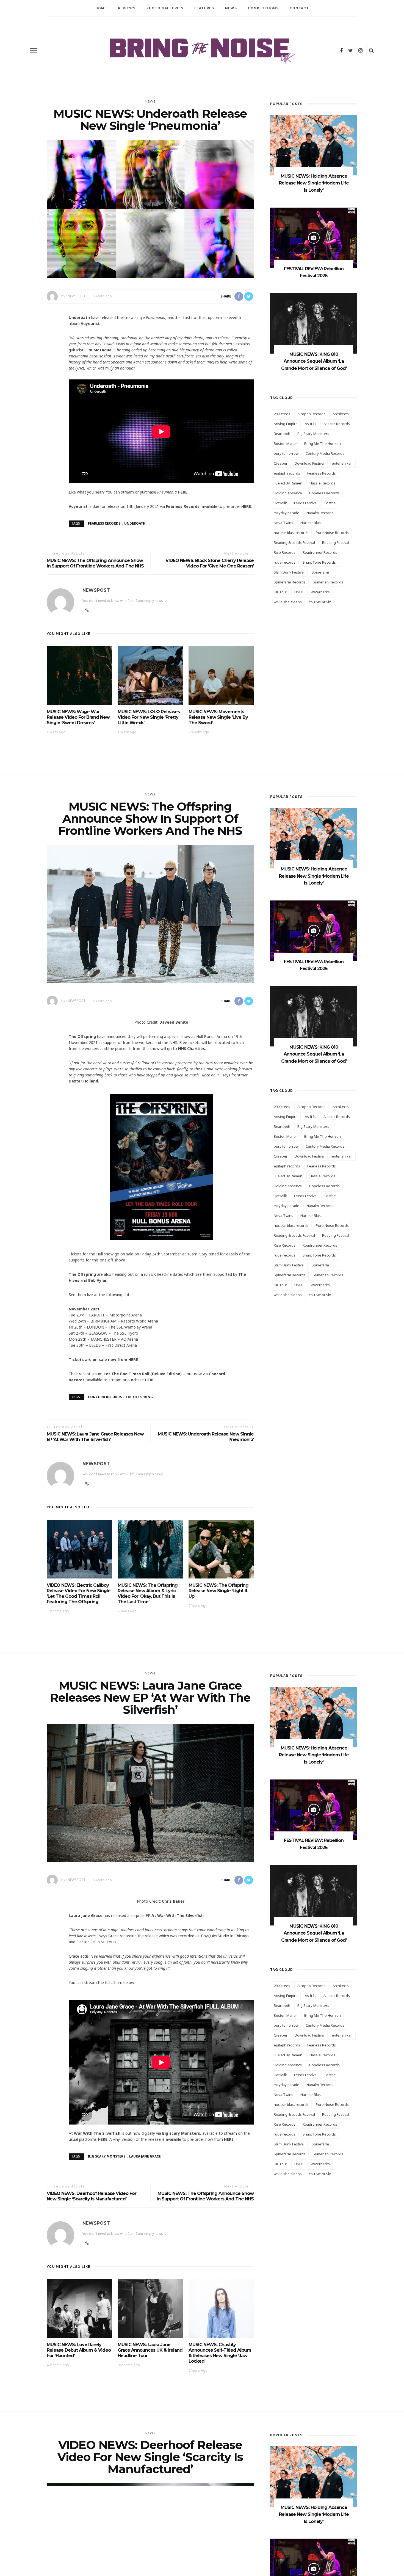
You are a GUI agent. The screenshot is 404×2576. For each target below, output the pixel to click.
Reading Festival (336, 542)
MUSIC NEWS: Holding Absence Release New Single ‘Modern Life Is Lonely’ (314, 183)
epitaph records (287, 473)
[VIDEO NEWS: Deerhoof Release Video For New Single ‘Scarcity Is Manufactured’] (150, 2560)
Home (101, 8)
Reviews (127, 8)
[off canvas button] (34, 50)
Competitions (263, 8)
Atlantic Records (337, 424)
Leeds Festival (306, 503)
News (231, 8)
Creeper (281, 463)
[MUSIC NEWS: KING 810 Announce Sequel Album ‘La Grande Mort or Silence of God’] (314, 323)
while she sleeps (288, 602)
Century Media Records (325, 453)
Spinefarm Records (290, 582)
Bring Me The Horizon (323, 443)
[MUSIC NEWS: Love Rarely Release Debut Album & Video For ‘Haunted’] (79, 2308)
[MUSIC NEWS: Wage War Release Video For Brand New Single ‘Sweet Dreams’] (79, 675)
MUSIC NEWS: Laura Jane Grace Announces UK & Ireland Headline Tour (150, 2350)
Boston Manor (285, 443)
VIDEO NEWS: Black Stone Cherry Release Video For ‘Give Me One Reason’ (210, 563)
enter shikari (342, 463)
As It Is (311, 424)
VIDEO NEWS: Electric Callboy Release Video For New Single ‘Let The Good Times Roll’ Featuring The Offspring (79, 1593)
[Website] (87, 1484)
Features (204, 8)
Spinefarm (320, 572)
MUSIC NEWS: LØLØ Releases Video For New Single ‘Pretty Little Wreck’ (149, 717)
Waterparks (320, 592)
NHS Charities (192, 1049)
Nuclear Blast (311, 523)
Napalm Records (320, 513)
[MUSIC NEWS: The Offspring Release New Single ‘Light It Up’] (221, 1549)
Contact (299, 8)
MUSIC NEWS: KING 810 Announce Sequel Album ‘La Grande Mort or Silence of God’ (314, 361)
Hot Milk (280, 503)
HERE (183, 492)
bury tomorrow (286, 453)
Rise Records (285, 552)
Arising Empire (286, 424)
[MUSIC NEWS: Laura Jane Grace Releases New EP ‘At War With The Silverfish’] (150, 1793)
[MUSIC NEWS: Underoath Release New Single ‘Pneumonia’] (150, 209)
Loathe (330, 503)
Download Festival (310, 463)
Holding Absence (288, 493)
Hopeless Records (324, 493)
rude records (285, 562)
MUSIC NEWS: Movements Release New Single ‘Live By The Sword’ (218, 717)
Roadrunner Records (320, 552)
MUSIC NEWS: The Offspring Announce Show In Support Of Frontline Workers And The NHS (95, 563)
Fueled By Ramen (288, 483)
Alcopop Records (311, 414)
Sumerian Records (328, 582)
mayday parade (287, 513)
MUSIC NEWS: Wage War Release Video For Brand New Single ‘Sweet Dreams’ (78, 717)
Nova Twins (283, 523)
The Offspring (139, 1397)
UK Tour (280, 592)
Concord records (105, 1397)
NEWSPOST (77, 296)
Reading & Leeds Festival (294, 542)
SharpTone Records (319, 562)
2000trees (282, 414)
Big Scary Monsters (313, 434)
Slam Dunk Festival (289, 572)
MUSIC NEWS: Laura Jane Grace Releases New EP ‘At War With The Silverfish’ (95, 1437)
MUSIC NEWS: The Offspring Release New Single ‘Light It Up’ (218, 1591)
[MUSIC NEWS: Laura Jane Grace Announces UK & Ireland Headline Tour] (150, 2308)
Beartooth (282, 434)
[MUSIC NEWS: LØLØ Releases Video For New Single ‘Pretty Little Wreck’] (150, 675)
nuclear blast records (291, 533)
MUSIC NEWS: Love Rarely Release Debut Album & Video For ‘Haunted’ (79, 2350)
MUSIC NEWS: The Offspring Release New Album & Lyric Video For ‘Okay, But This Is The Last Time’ (148, 1593)
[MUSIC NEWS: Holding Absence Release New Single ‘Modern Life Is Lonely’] (314, 145)
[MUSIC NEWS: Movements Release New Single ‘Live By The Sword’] (221, 675)
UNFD (299, 592)
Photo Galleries (165, 8)
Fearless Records (104, 523)
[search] (371, 50)
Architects (341, 414)
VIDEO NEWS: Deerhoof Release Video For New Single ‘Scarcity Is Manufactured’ (92, 2196)
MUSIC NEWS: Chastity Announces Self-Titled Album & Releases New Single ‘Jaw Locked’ (220, 2353)
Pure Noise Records (332, 533)
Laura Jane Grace (145, 2156)
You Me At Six (320, 602)
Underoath (135, 523)
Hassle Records (322, 483)
